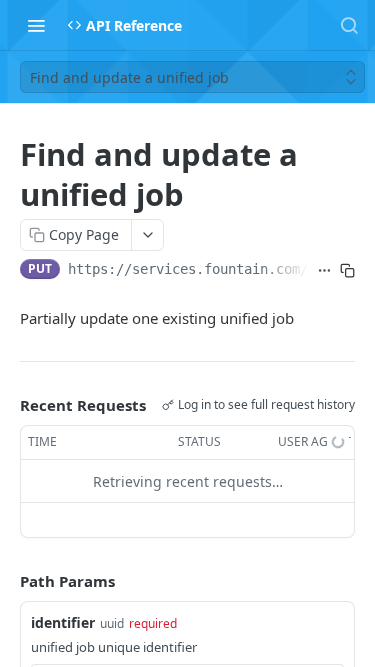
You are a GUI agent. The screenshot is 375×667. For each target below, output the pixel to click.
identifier (63, 622)
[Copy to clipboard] (347, 271)
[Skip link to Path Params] (6, 582)
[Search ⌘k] (349, 25)
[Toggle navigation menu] (36, 25)
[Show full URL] (324, 271)
